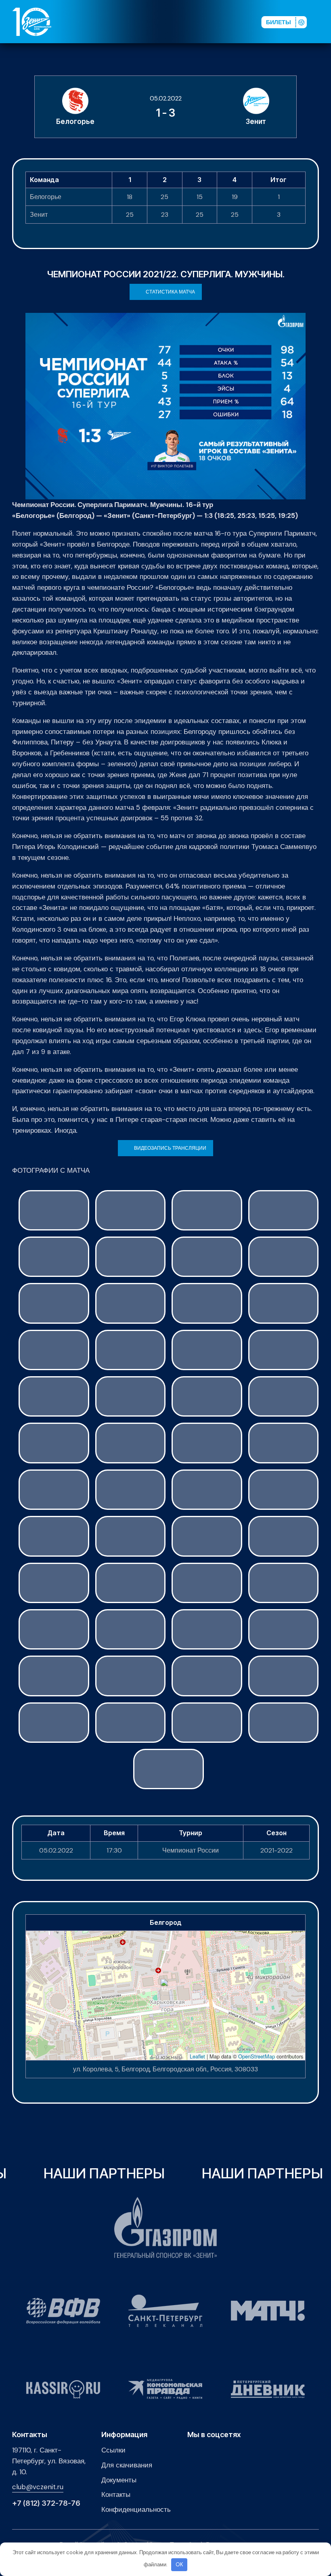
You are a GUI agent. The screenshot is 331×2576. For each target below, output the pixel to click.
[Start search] (235, 22)
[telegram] (212, 22)
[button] (323, 22)
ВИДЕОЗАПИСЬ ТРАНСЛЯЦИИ (170, 1148)
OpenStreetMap (257, 2056)
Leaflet (197, 2056)
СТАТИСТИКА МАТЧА (170, 292)
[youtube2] (186, 22)
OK (179, 2564)
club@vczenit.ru (38, 2487)
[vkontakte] (173, 22)
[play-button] (199, 22)
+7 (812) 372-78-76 (46, 2503)
